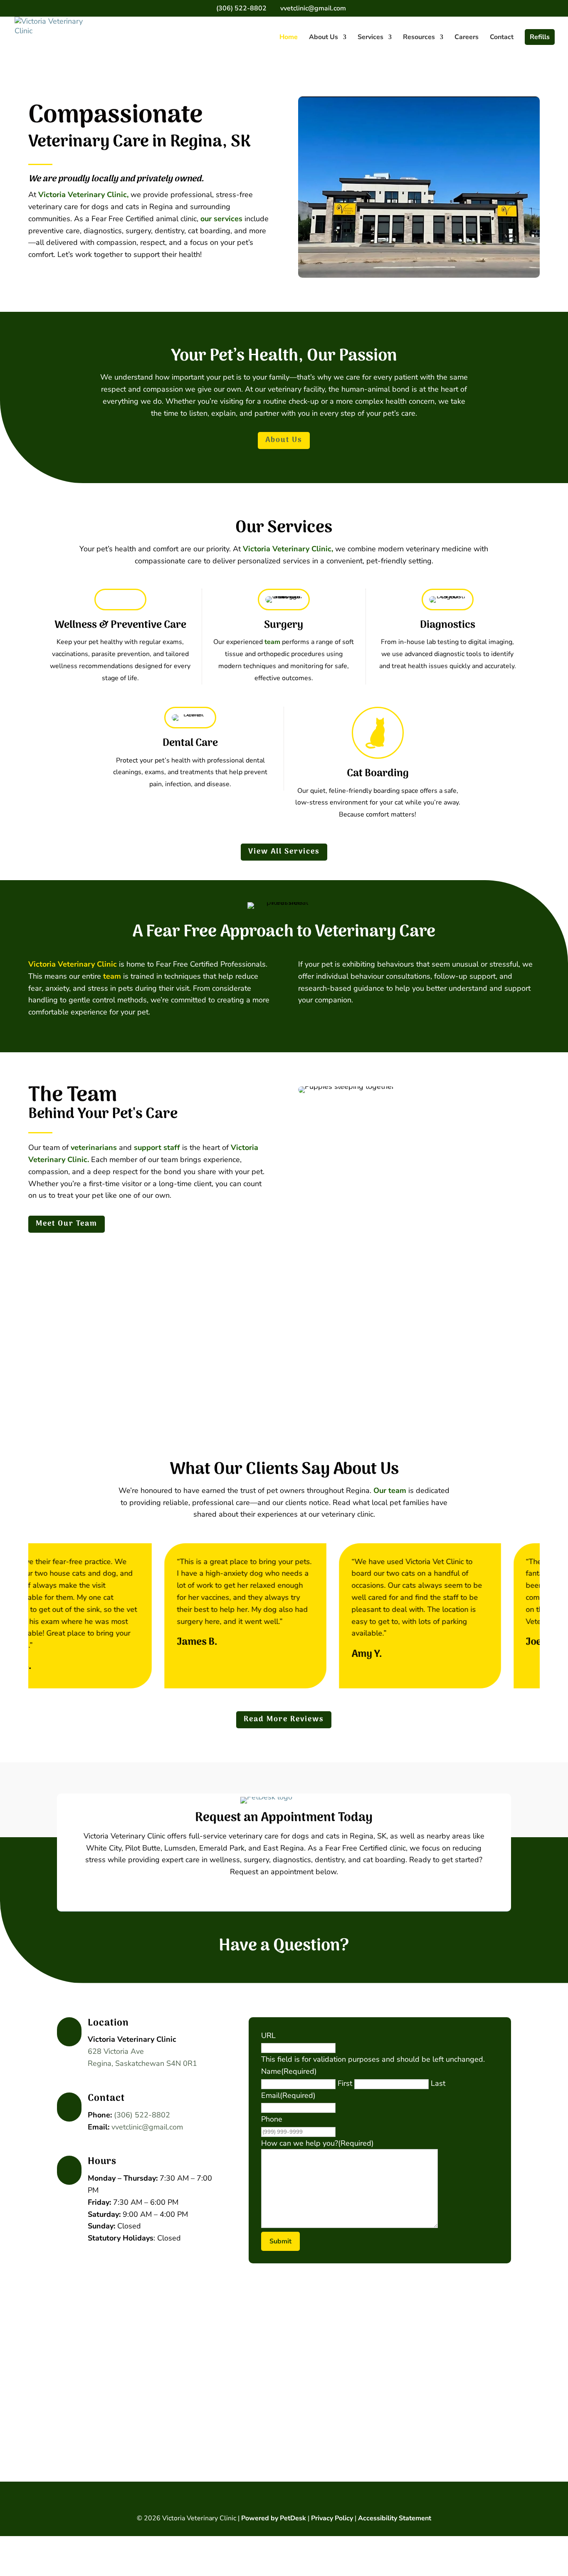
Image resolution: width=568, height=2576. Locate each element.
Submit (280, 2241)
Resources (419, 38)
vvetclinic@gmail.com (147, 2127)
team (272, 642)
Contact (502, 38)
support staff (157, 1147)
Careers (467, 38)
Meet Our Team (67, 1224)
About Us (324, 38)
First (345, 2083)
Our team (390, 1490)
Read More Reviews (284, 1719)
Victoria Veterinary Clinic (73, 964)
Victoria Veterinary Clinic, (83, 195)
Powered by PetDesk (274, 2518)
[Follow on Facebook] (284, 2500)
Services (370, 38)
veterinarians (94, 1147)
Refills (540, 37)
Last (438, 2083)
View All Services (284, 852)
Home (289, 38)
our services (221, 219)
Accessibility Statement (395, 2518)
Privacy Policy (332, 2518)
